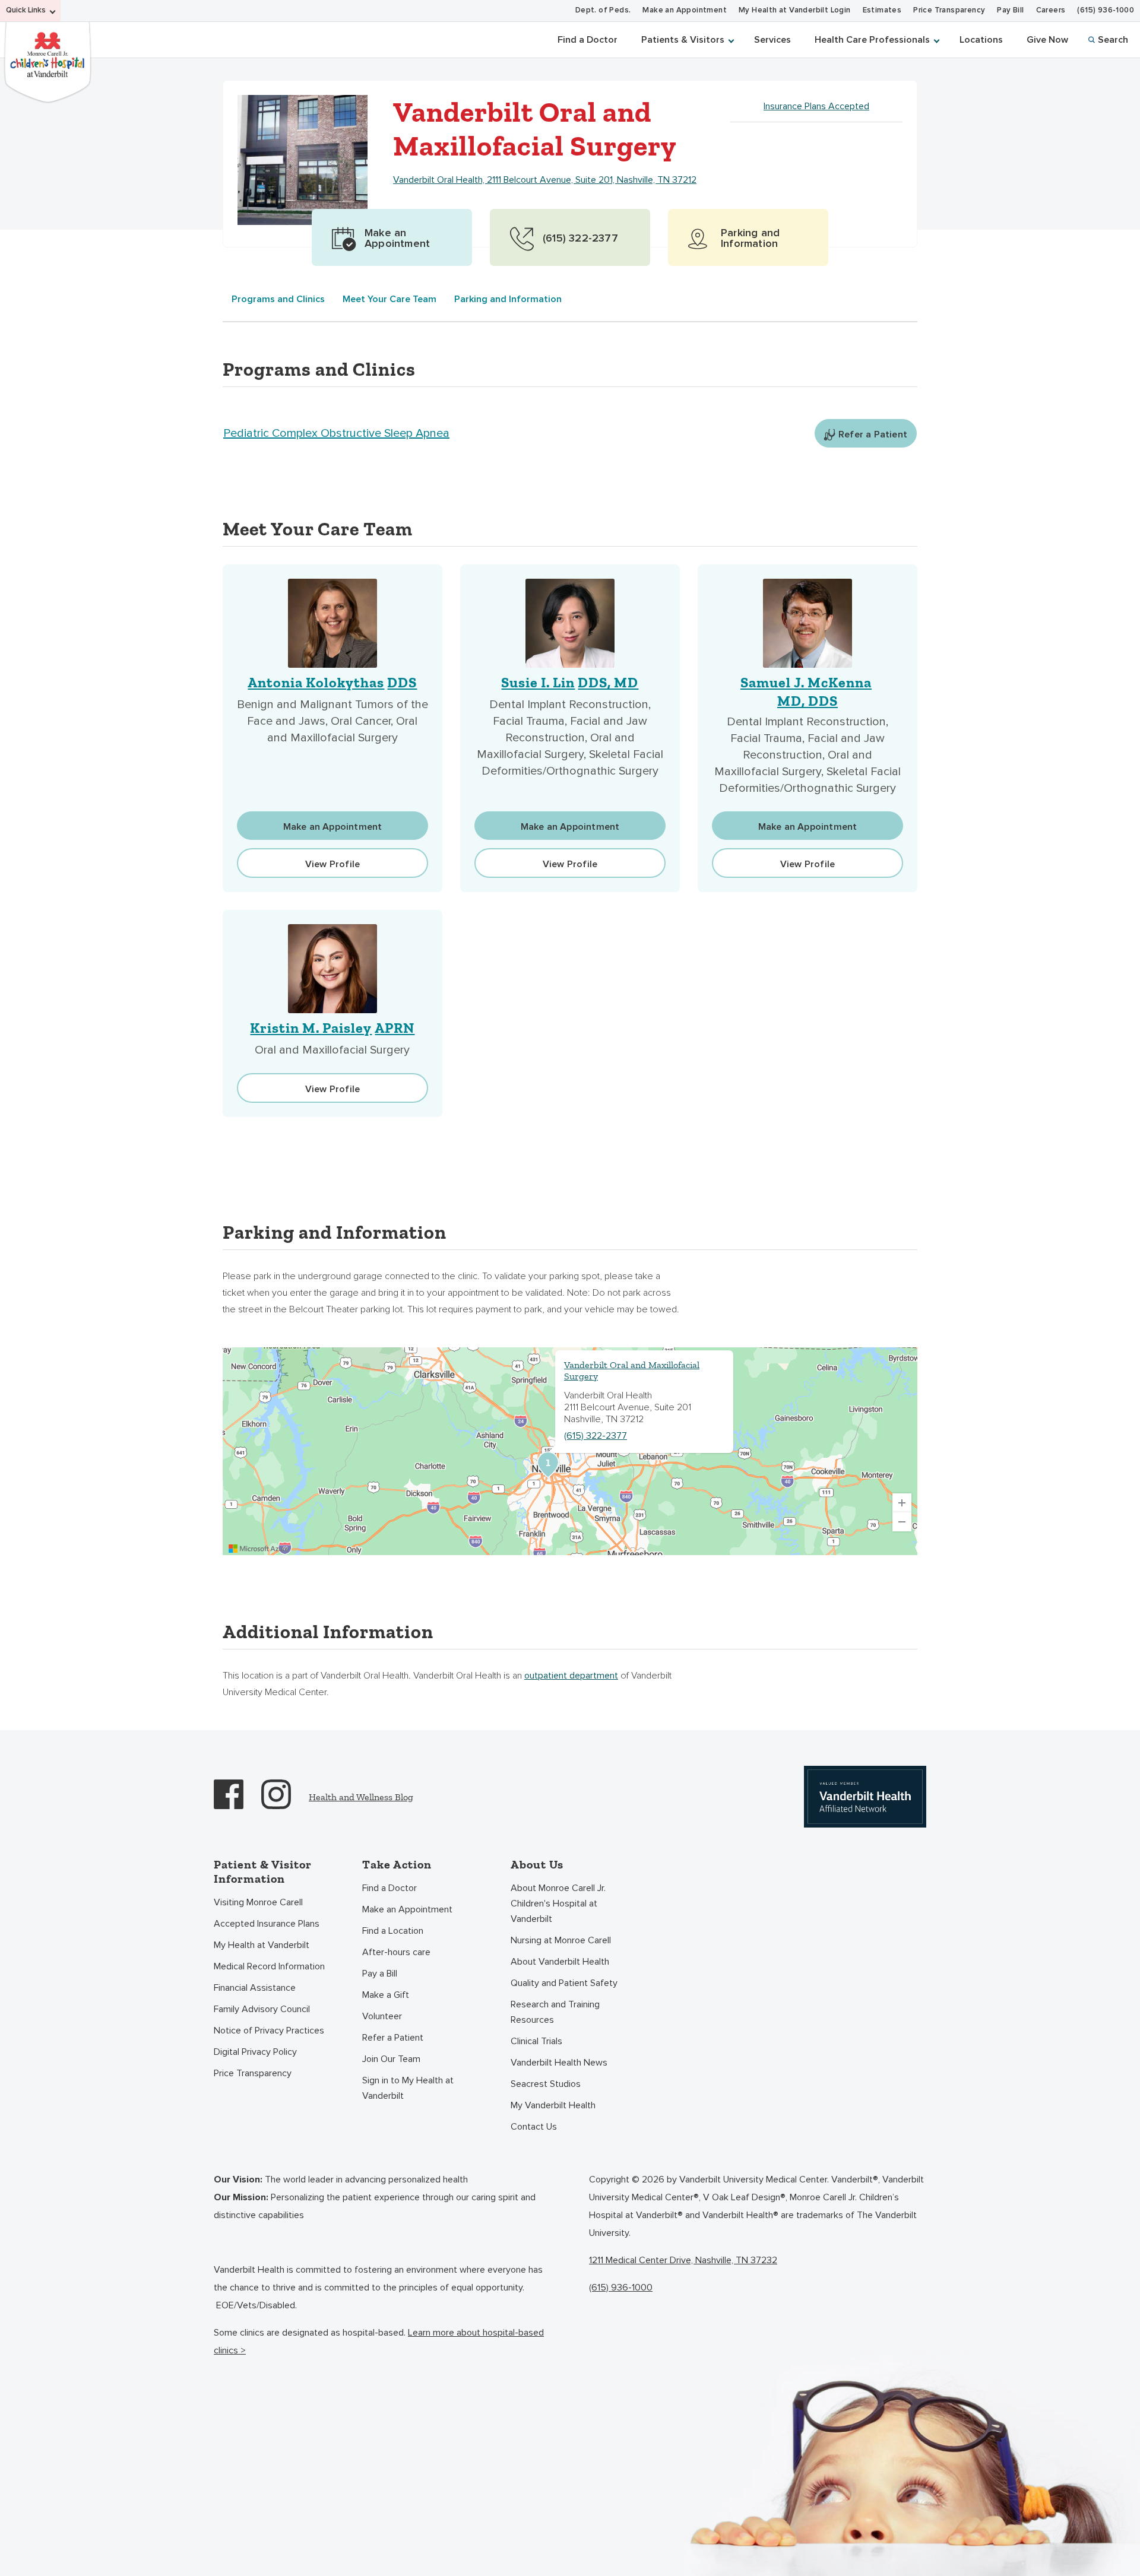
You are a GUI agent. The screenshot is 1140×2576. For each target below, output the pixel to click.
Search (1113, 40)
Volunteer (382, 2016)
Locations (981, 40)
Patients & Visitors (683, 40)
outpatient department (571, 1676)
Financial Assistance (255, 1988)
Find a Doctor (588, 40)
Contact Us (534, 2127)
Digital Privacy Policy (255, 2052)
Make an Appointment (685, 10)
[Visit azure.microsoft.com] (259, 1549)
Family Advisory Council (262, 2009)
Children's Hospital (47, 61)
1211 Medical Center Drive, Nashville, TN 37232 (683, 2260)
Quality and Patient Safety (564, 1983)
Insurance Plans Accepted (816, 106)
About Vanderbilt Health (560, 1962)
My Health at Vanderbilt (262, 1945)
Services (772, 40)
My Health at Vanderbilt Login (795, 10)
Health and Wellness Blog (361, 1797)
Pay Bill (1010, 10)
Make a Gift (386, 1995)
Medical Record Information (269, 1966)
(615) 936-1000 (1106, 10)
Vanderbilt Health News (559, 2063)
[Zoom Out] (902, 1522)
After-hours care (396, 1952)
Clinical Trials (536, 2041)
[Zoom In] (902, 1503)
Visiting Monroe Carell (258, 1902)
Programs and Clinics (278, 299)
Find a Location (393, 1931)
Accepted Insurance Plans (267, 1924)
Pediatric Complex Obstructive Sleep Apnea (336, 433)
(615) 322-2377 (596, 1436)
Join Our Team (391, 2059)
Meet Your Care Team (389, 299)
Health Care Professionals (872, 40)
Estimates (882, 10)
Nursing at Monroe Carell (561, 1940)
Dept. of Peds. (603, 10)
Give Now (1047, 40)
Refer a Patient (393, 2038)
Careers (1051, 10)
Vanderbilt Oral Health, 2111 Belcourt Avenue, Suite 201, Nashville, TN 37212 (545, 180)
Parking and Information (508, 299)
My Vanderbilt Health (553, 2105)
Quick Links (26, 10)
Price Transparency (949, 10)
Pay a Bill (380, 1974)
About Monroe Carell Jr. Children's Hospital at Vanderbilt (558, 1904)
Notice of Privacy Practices (269, 2031)
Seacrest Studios (546, 2084)
